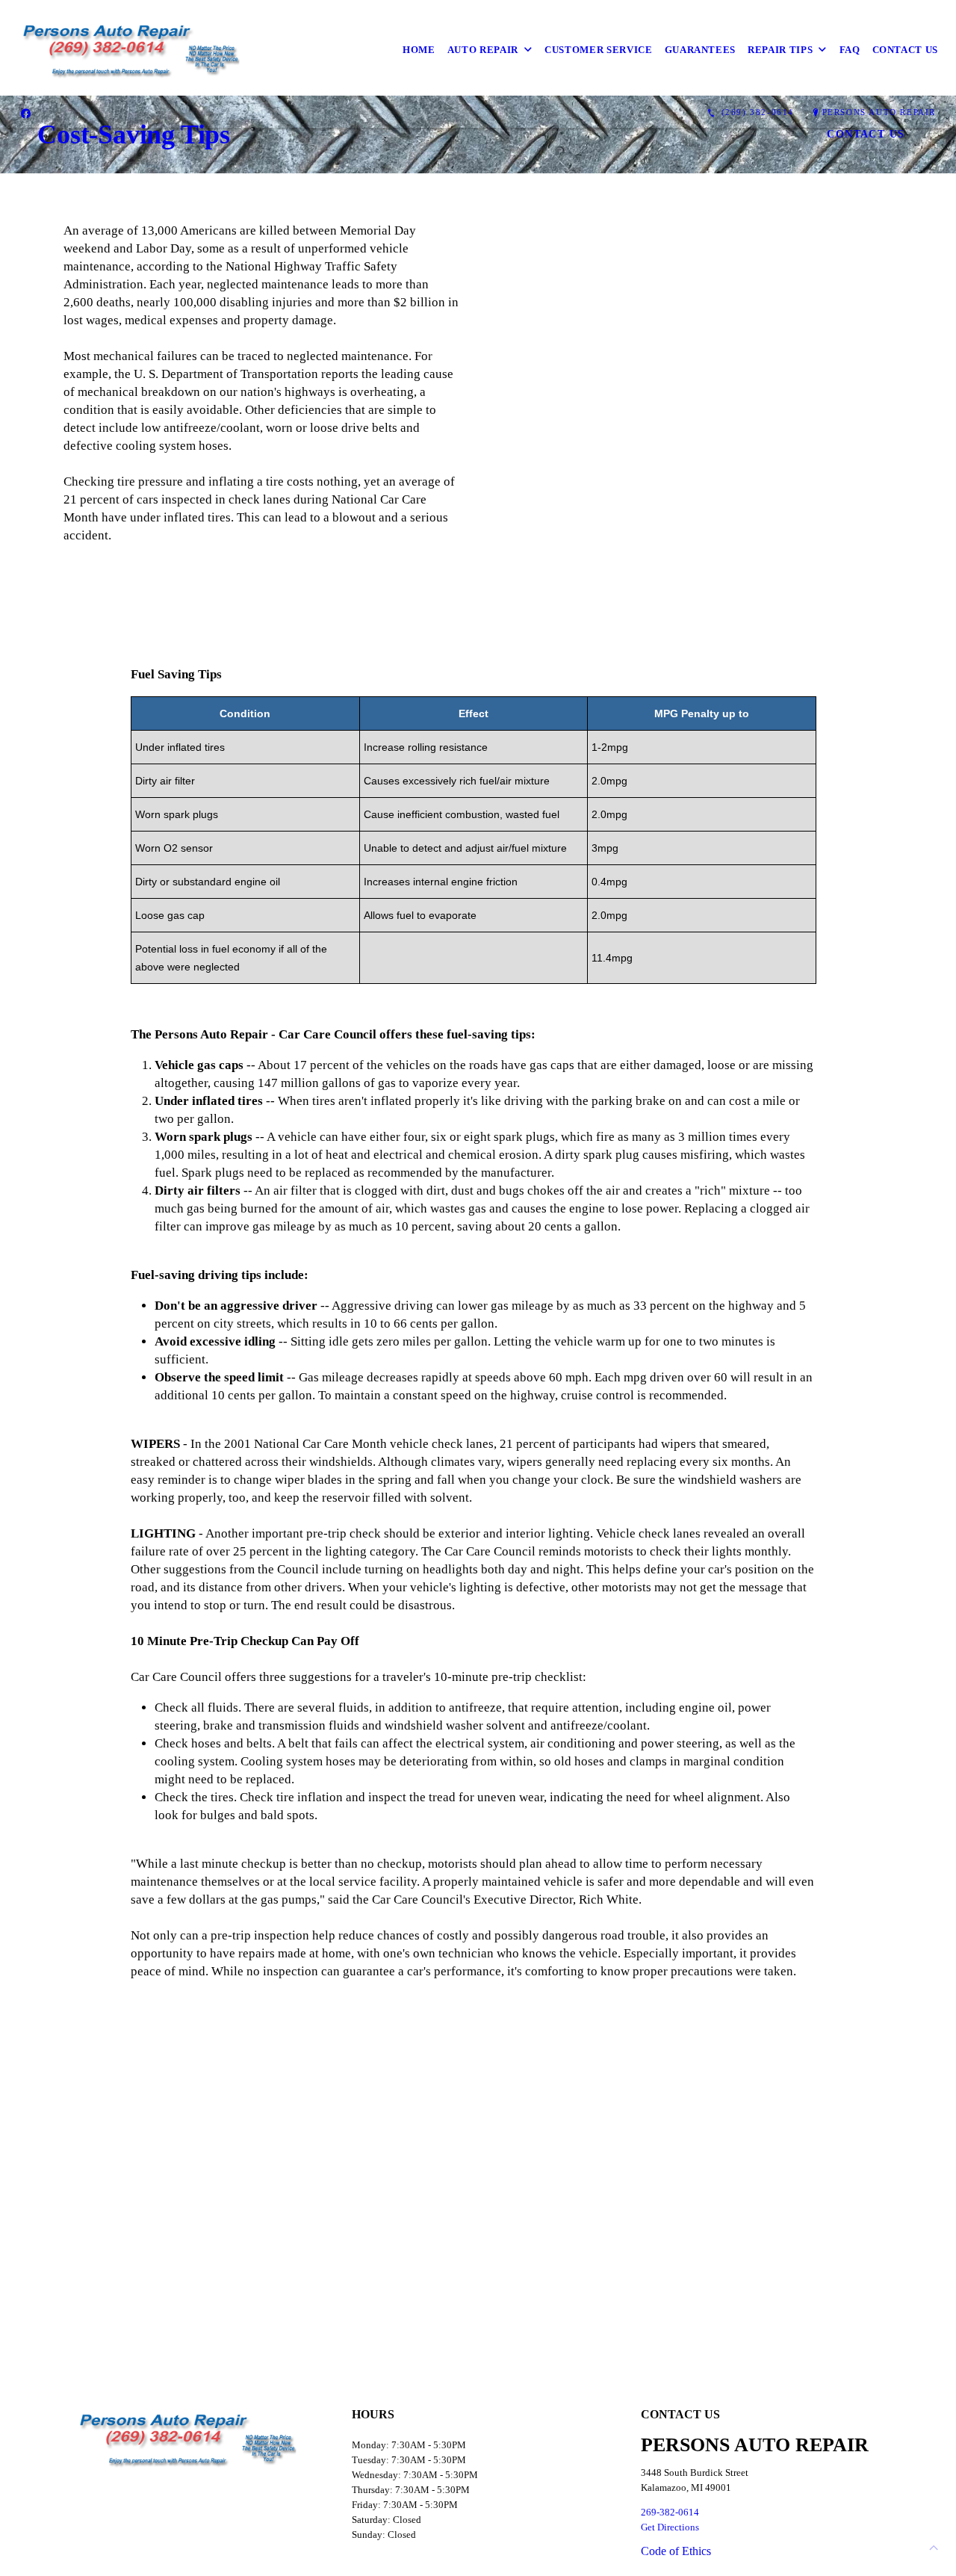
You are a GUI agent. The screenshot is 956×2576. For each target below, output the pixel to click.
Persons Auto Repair (879, 112)
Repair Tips (780, 50)
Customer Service (598, 50)
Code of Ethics (676, 2551)
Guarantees (701, 50)
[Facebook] (26, 113)
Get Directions (670, 2527)
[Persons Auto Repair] (131, 50)
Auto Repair (483, 50)
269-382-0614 (670, 2512)
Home (419, 50)
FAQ (850, 50)
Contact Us (906, 50)
